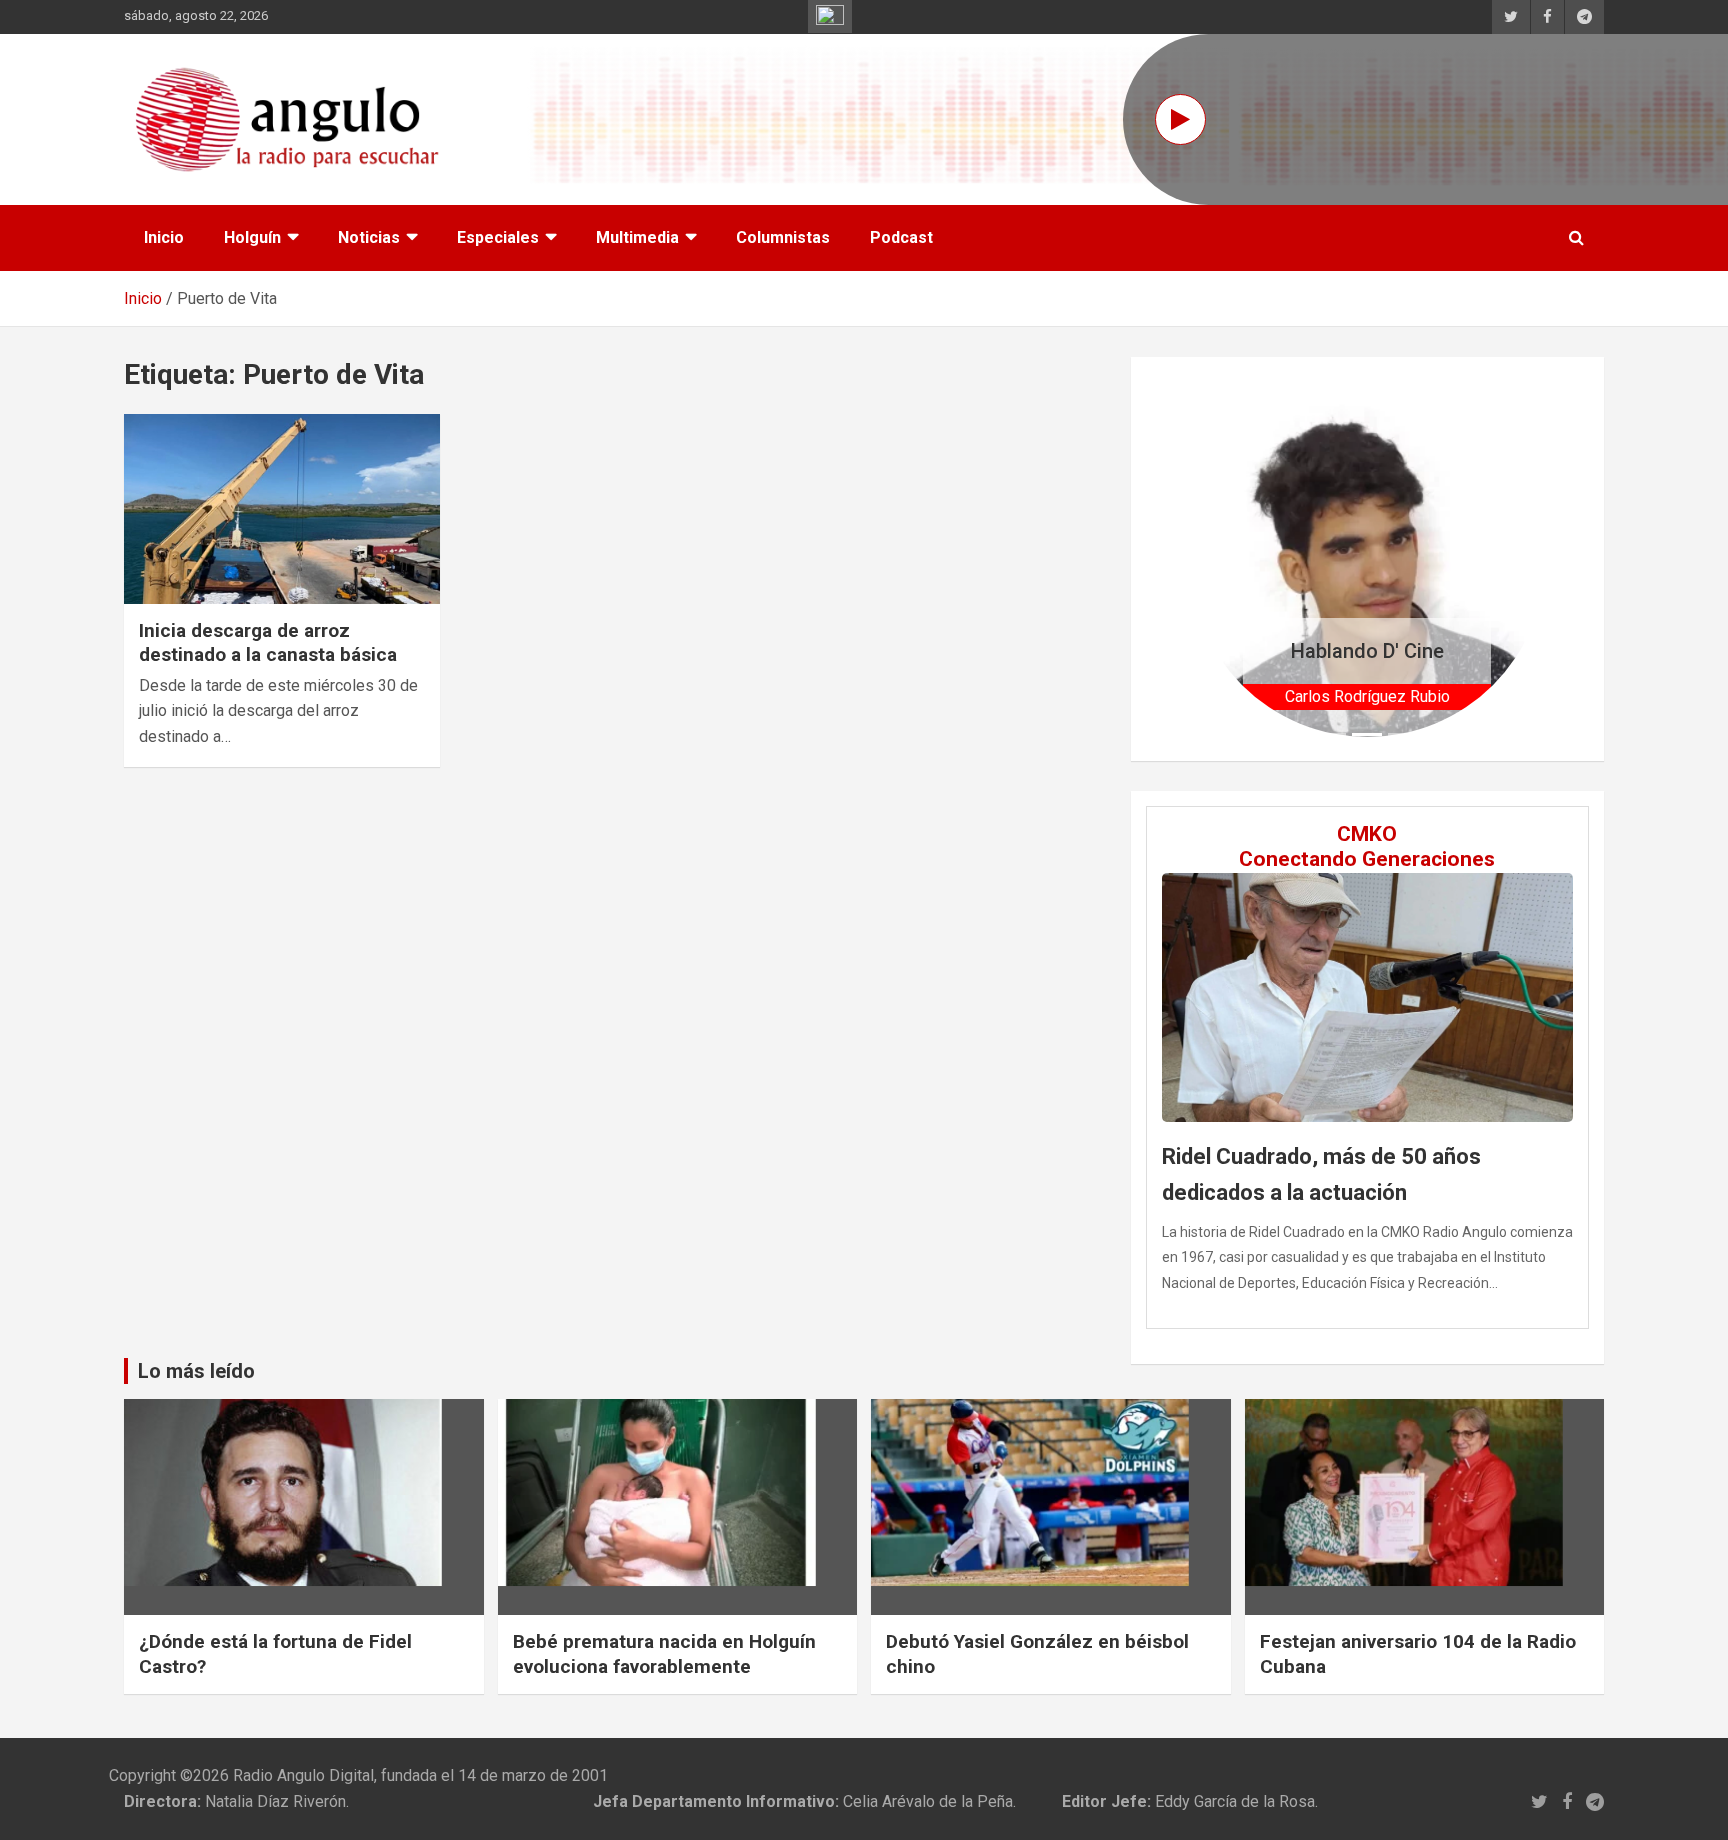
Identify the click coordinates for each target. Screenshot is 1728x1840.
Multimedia (637, 237)
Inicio (164, 237)
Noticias (369, 237)
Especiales (498, 237)
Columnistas (783, 237)
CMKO (1367, 834)
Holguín (252, 237)
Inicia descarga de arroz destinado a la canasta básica (268, 643)
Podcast (901, 237)
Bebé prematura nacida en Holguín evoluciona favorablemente (664, 1654)
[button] (1216, 558)
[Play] (1180, 119)
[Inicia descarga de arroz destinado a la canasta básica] (282, 508)
